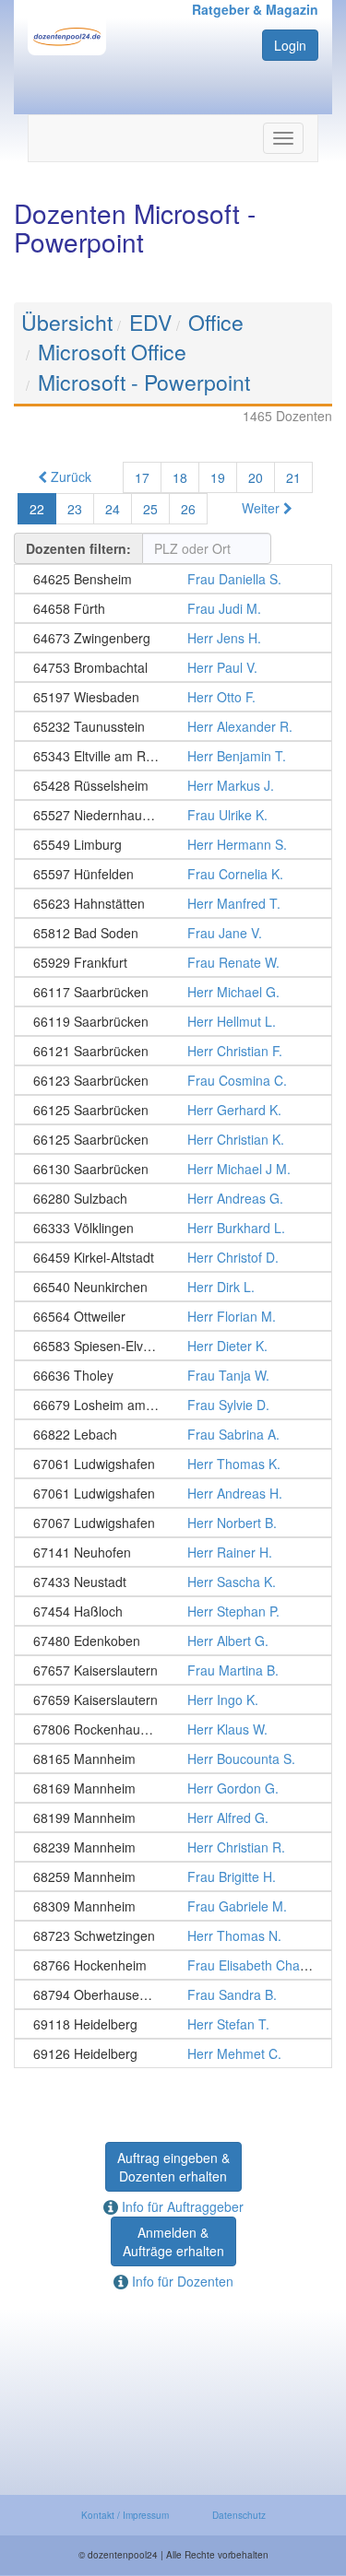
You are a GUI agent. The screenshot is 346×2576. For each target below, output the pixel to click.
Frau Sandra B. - (173, 1994)
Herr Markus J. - (173, 785)
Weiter (262, 508)
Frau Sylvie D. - (173, 1405)
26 (188, 509)
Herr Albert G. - (173, 1641)
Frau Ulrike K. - (173, 815)
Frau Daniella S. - (173, 579)
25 (150, 509)
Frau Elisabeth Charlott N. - (173, 1965)
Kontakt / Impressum (125, 2515)
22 (37, 509)
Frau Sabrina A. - (173, 1434)
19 (218, 477)
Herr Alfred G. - (173, 1817)
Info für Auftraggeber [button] (181, 2206)
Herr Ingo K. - (173, 1700)
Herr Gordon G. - (173, 1788)
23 (75, 509)
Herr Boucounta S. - (173, 1759)
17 (142, 477)
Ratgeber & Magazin (255, 9)
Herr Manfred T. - (173, 903)
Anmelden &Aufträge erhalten (173, 2241)
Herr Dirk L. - (173, 1287)
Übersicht (67, 322)
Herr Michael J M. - (173, 1169)
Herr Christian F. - (173, 1051)
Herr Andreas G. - (173, 1198)
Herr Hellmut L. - (173, 1021)
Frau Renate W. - (173, 962)
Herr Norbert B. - (173, 1523)
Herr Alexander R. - (173, 726)
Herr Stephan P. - (173, 1611)
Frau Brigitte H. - (173, 1876)
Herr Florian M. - (173, 1316)
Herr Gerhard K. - (173, 1110)
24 (113, 509)
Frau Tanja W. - (173, 1375)
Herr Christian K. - (173, 1139)
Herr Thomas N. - (173, 1935)
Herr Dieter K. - (173, 1346)
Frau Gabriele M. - (173, 1906)
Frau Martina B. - (173, 1670)
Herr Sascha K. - (173, 1582)
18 (180, 477)
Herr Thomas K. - (173, 1464)
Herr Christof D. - (173, 1257)
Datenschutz (239, 2515)
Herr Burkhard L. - (173, 1228)
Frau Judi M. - (173, 608)
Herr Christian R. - (173, 1847)
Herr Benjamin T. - (173, 756)
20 (256, 477)
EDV (150, 322)
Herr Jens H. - (173, 638)
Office (216, 322)
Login (290, 45)
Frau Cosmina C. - (173, 1080)
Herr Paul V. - (173, 667)
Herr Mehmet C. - (173, 2053)
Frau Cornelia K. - (173, 874)
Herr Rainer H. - (173, 1552)
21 (293, 477)
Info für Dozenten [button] (181, 2281)
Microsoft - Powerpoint (144, 382)
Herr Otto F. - (173, 697)
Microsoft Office (112, 352)
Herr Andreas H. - (173, 1493)
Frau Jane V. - (173, 933)
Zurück (69, 476)
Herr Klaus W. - (173, 1729)
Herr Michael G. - (173, 992)
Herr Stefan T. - (173, 2024)
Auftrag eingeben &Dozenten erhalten (173, 2167)
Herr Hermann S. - (173, 844)
